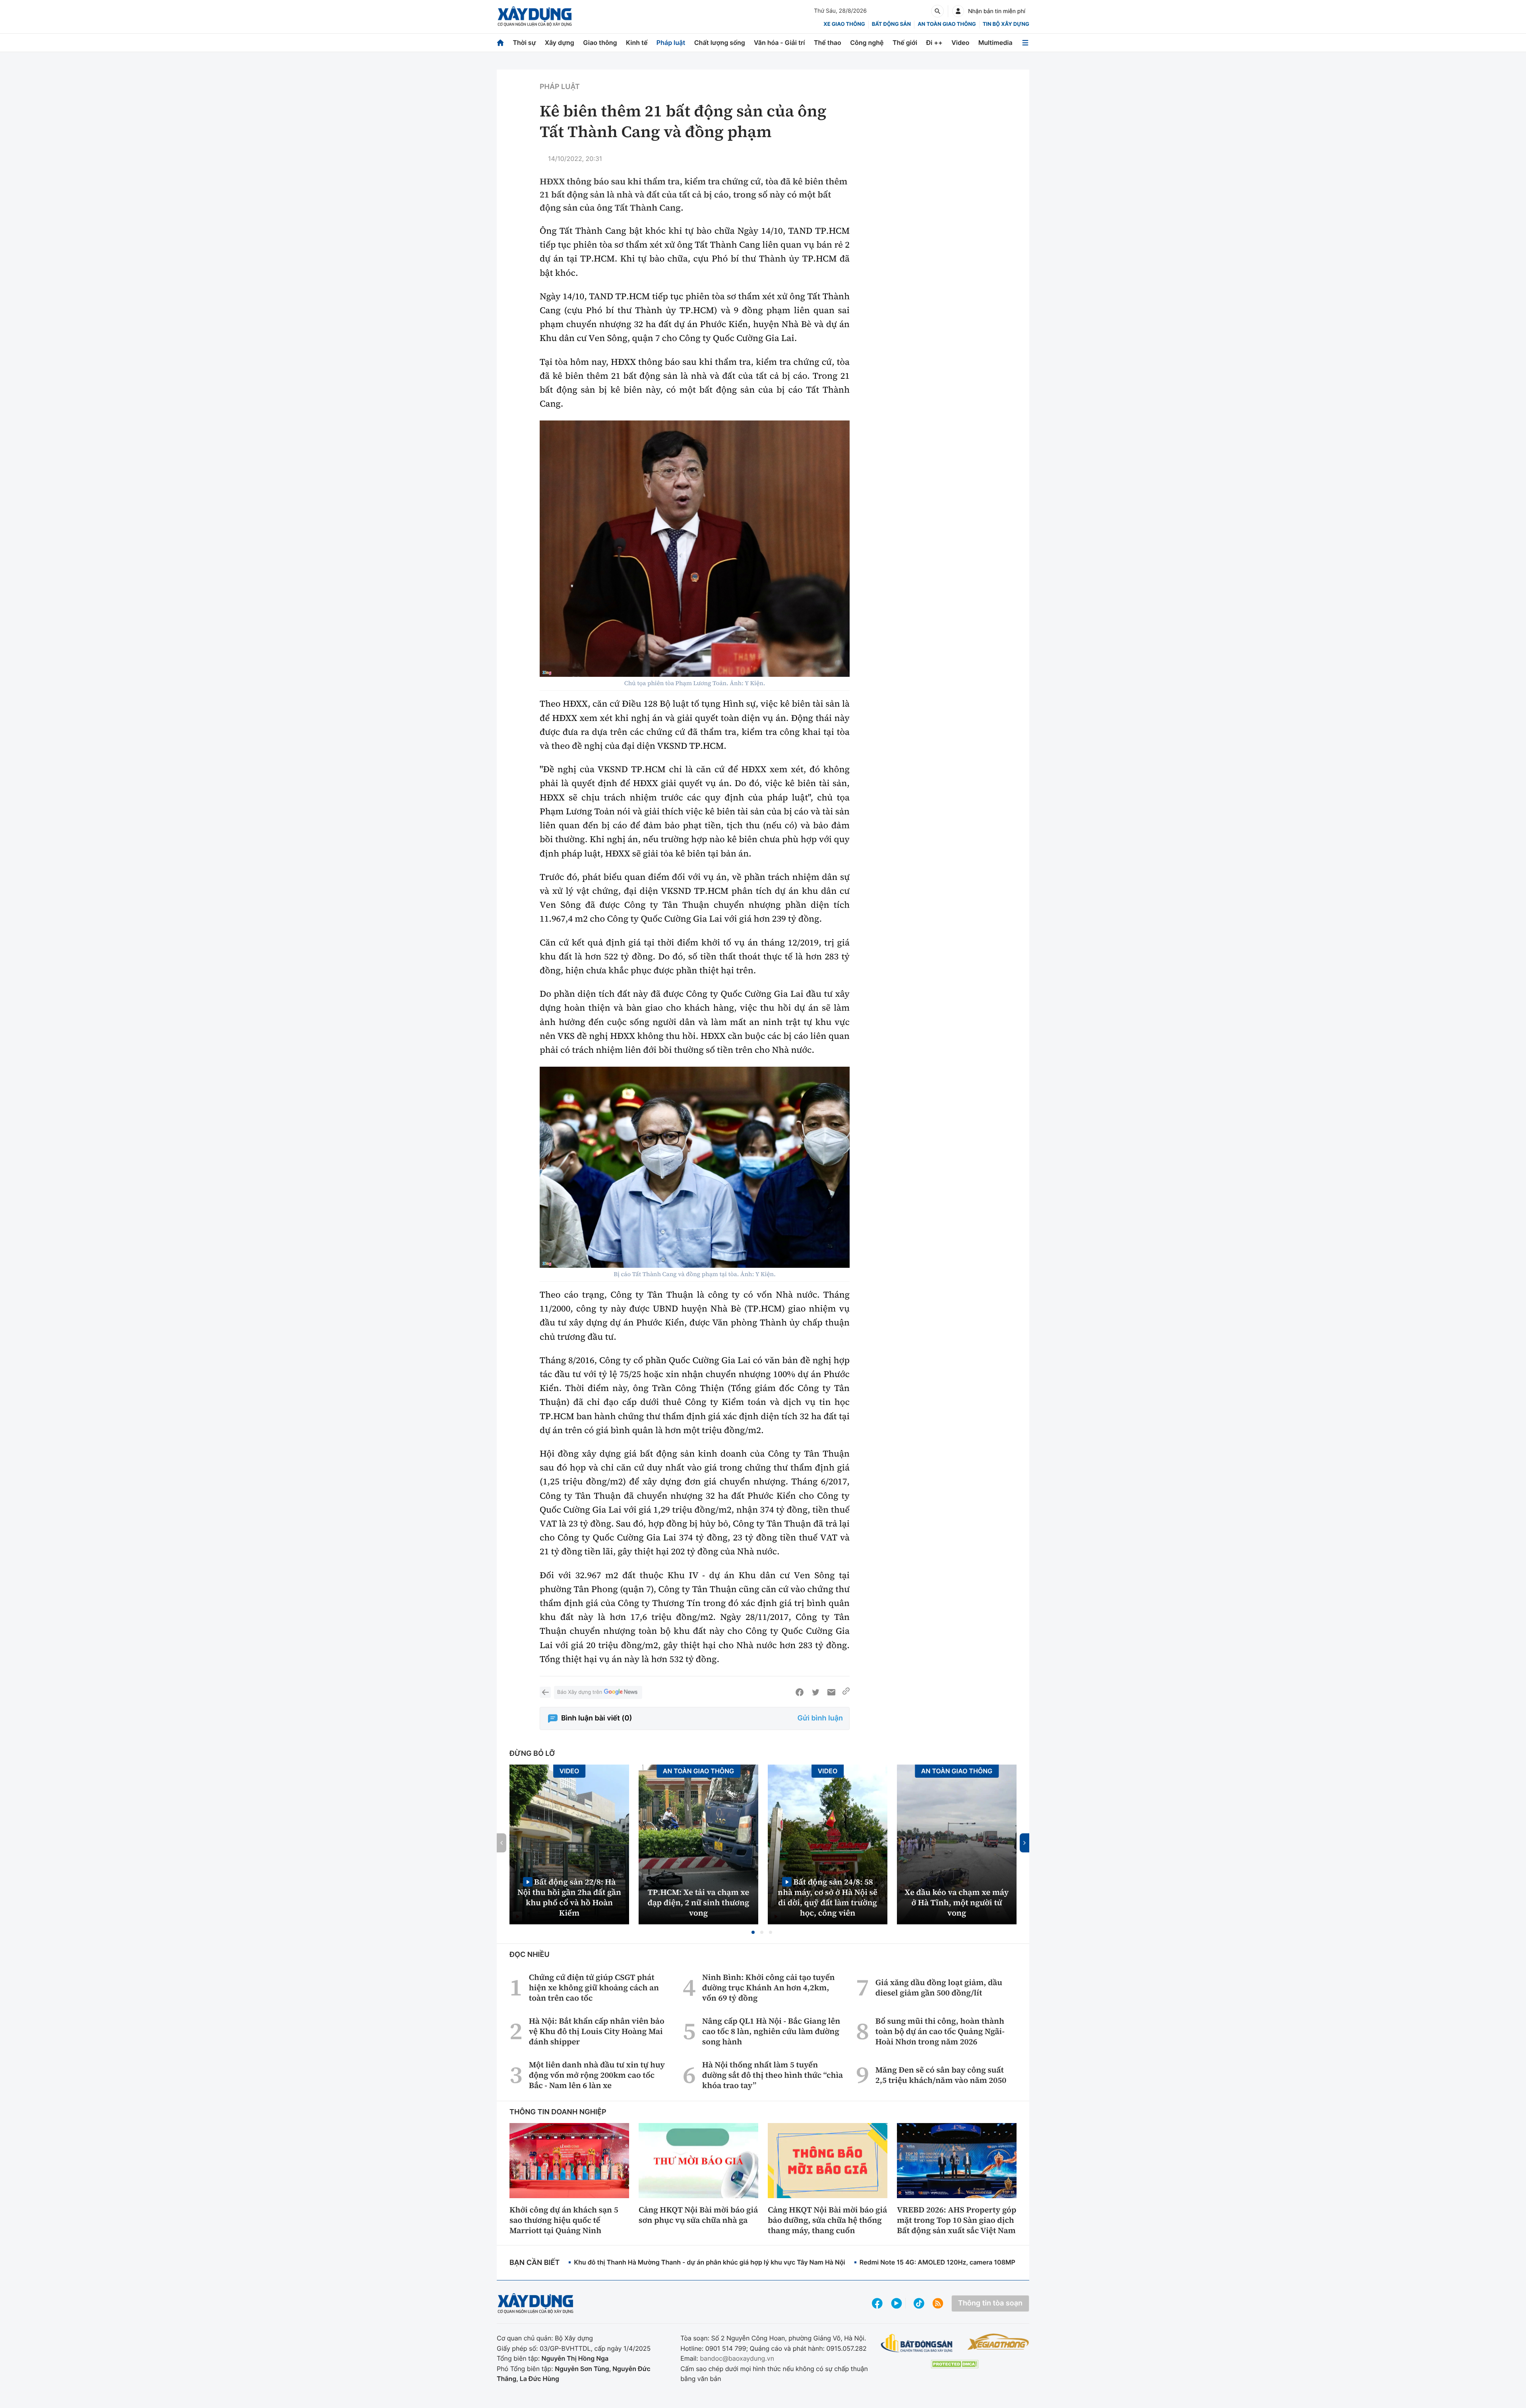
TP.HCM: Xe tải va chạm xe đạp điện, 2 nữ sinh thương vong (699, 1902)
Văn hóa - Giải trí (779, 43)
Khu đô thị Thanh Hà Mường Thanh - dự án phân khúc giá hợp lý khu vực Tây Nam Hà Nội (709, 2262)
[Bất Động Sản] (917, 2343)
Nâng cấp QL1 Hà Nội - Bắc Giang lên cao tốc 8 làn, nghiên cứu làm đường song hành (771, 2031)
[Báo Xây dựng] (535, 16)
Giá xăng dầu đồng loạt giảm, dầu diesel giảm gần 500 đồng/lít (939, 1988)
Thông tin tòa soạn (990, 2303)
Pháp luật (671, 43)
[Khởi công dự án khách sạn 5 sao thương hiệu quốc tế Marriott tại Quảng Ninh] (569, 2160)
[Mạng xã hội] (919, 2303)
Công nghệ (867, 43)
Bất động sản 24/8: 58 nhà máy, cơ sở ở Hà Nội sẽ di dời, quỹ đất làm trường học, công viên (828, 1897)
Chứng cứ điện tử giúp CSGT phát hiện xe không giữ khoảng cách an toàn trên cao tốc (594, 1988)
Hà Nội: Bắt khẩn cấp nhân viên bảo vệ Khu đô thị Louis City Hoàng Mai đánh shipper (597, 2031)
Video (960, 43)
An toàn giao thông (947, 24)
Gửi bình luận (820, 1718)
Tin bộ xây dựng (1006, 24)
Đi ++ (934, 43)
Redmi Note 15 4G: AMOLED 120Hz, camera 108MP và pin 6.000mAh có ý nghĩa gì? (986, 2262)
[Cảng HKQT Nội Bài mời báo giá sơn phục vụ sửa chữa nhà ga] (698, 2160)
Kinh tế (637, 43)
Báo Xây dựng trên (580, 1692)
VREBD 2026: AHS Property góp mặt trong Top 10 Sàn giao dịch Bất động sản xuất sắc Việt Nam (957, 2220)
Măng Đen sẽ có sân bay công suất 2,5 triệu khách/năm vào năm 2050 (941, 2075)
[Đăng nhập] (958, 11)
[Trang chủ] (500, 43)
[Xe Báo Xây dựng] (998, 2342)
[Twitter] (815, 1692)
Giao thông (600, 43)
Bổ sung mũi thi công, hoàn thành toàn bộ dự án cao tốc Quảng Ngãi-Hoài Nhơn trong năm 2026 (940, 2031)
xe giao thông (844, 24)
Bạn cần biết (534, 2263)
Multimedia (995, 43)
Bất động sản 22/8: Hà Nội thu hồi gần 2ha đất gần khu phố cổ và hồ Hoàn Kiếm (569, 1897)
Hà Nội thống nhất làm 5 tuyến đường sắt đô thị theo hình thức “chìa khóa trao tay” (773, 2075)
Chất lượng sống (720, 43)
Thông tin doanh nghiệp (558, 2112)
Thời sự (524, 43)
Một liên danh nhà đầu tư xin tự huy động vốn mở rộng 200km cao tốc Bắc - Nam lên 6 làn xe (597, 2075)
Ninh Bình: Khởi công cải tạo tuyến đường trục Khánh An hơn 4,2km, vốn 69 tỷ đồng (769, 1988)
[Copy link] (846, 1692)
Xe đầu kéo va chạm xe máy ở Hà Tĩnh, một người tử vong (957, 1902)
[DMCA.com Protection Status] (955, 2364)
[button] (753, 1932)
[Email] (831, 1692)
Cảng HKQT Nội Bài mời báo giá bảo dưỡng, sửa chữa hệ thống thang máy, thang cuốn (827, 2220)
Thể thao (828, 43)
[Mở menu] (1025, 43)
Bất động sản (892, 24)
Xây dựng (560, 43)
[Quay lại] (545, 1692)
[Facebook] (800, 1692)
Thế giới (905, 43)
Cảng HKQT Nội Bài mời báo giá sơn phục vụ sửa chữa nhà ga (698, 2215)
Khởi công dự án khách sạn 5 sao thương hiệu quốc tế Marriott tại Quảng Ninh (564, 2220)
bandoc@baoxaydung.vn (737, 2358)
